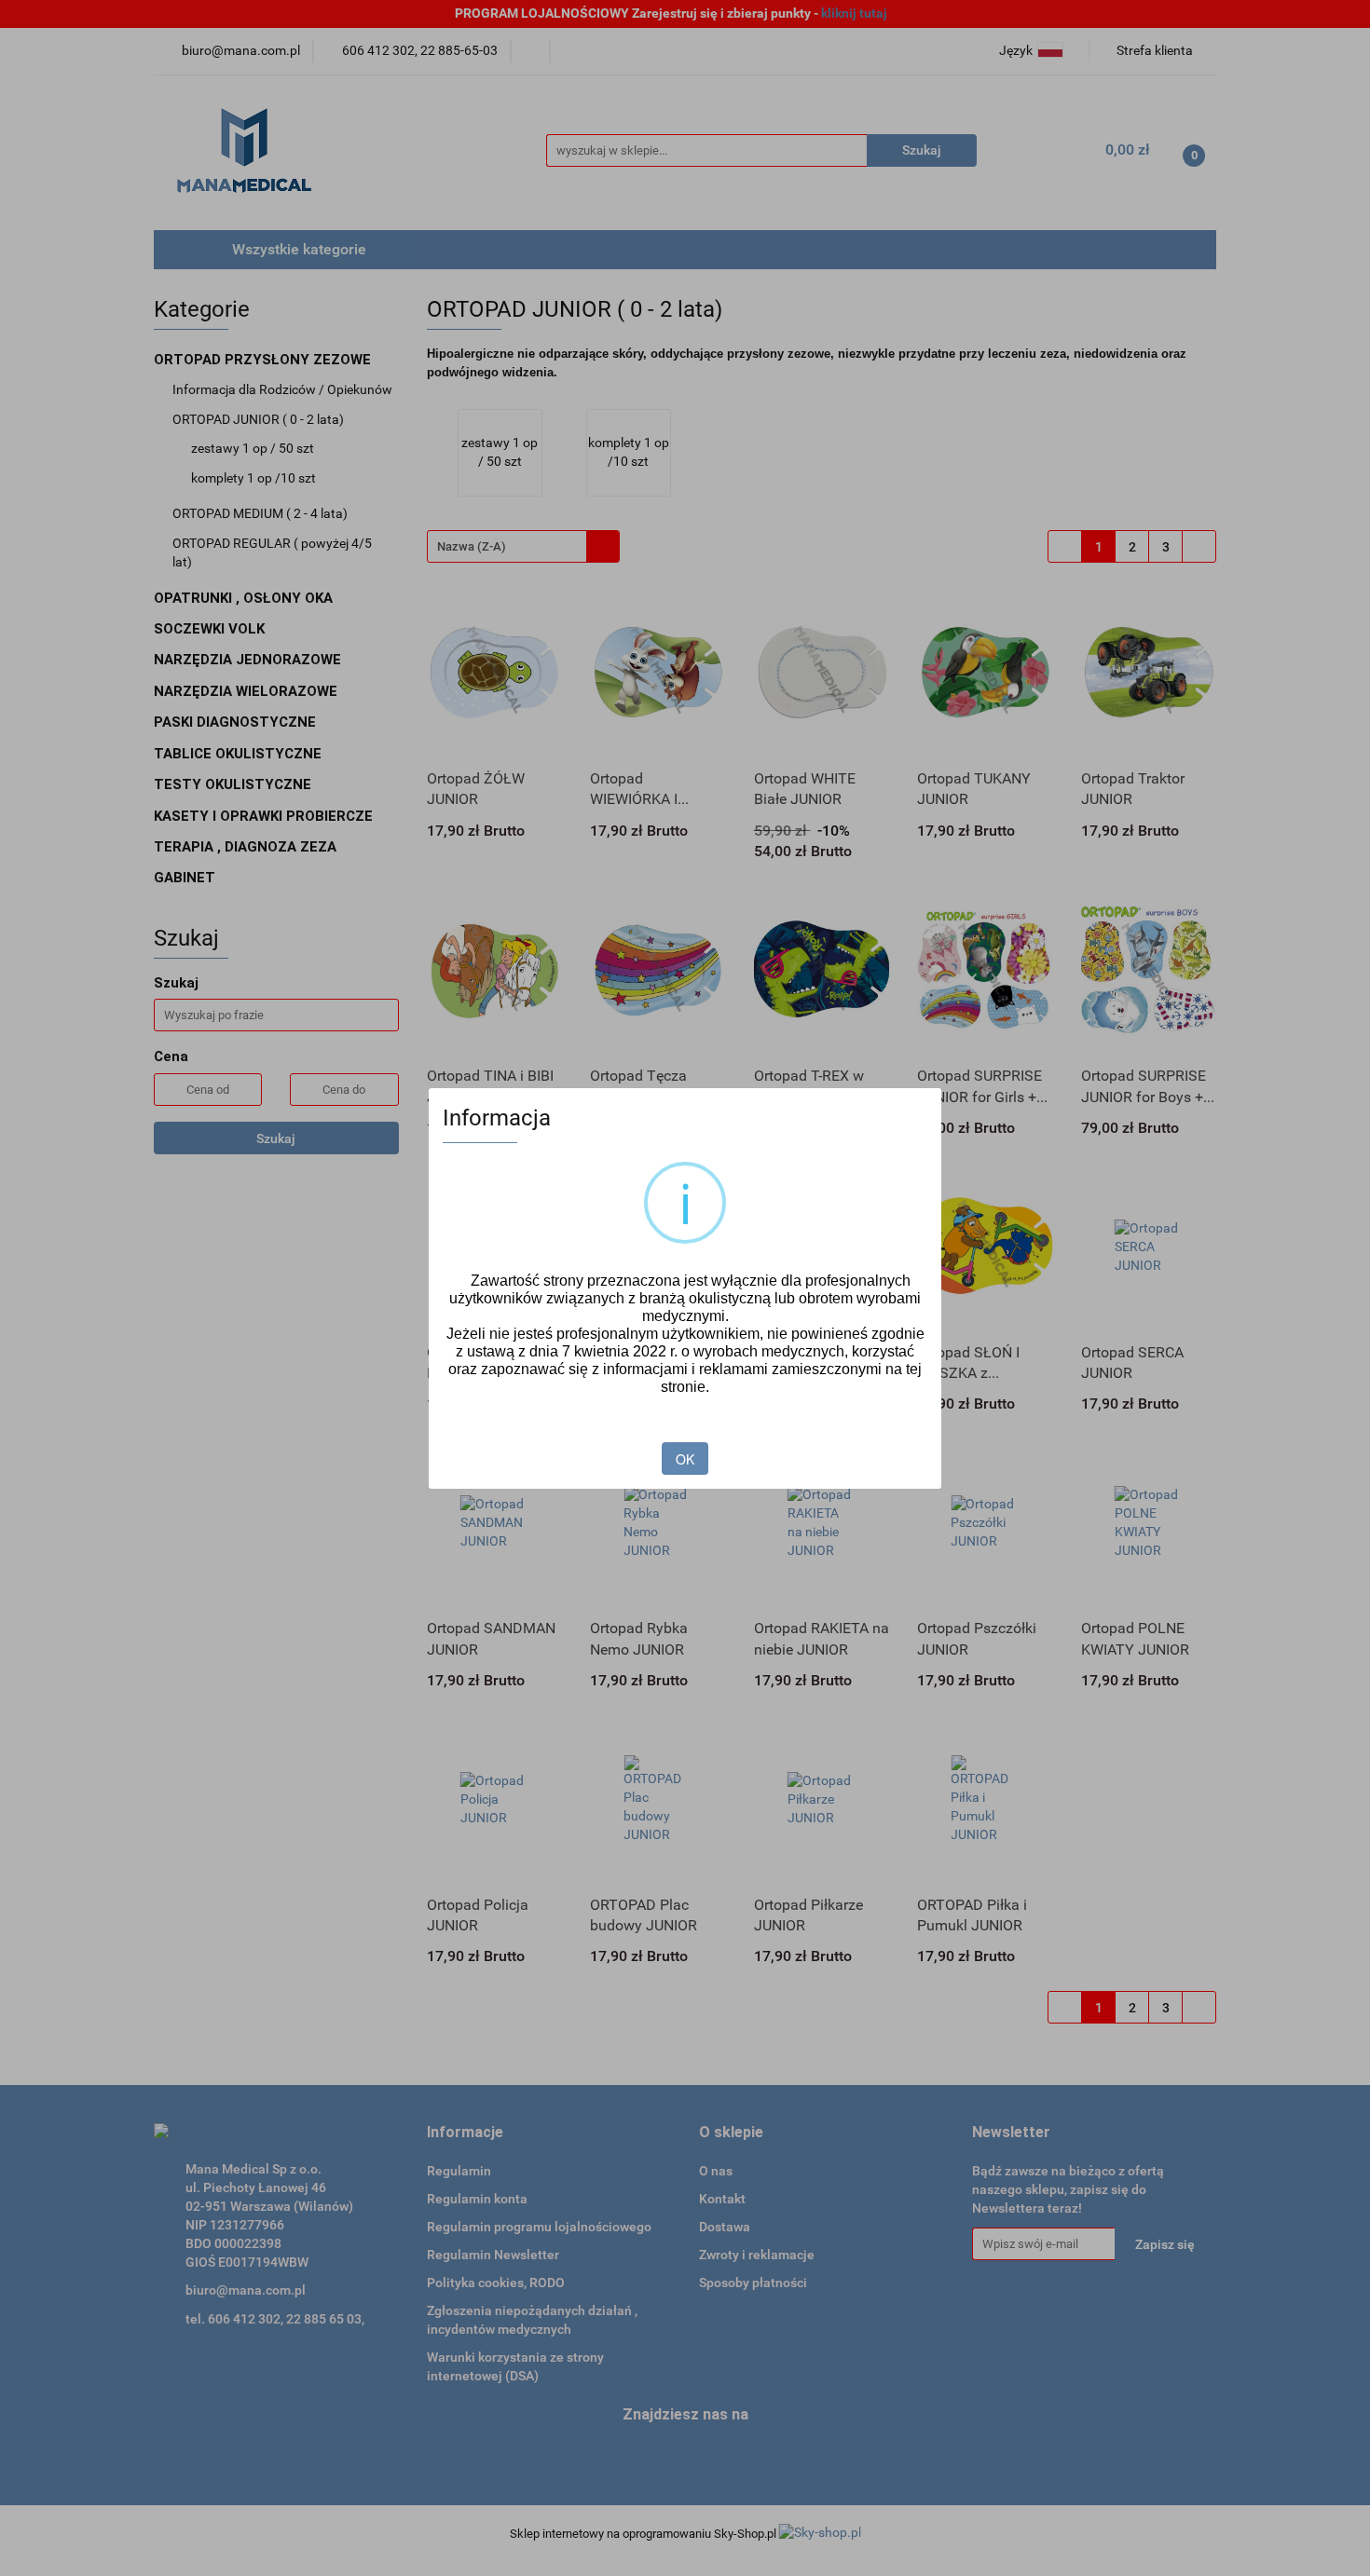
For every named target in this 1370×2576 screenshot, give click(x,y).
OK (685, 1459)
